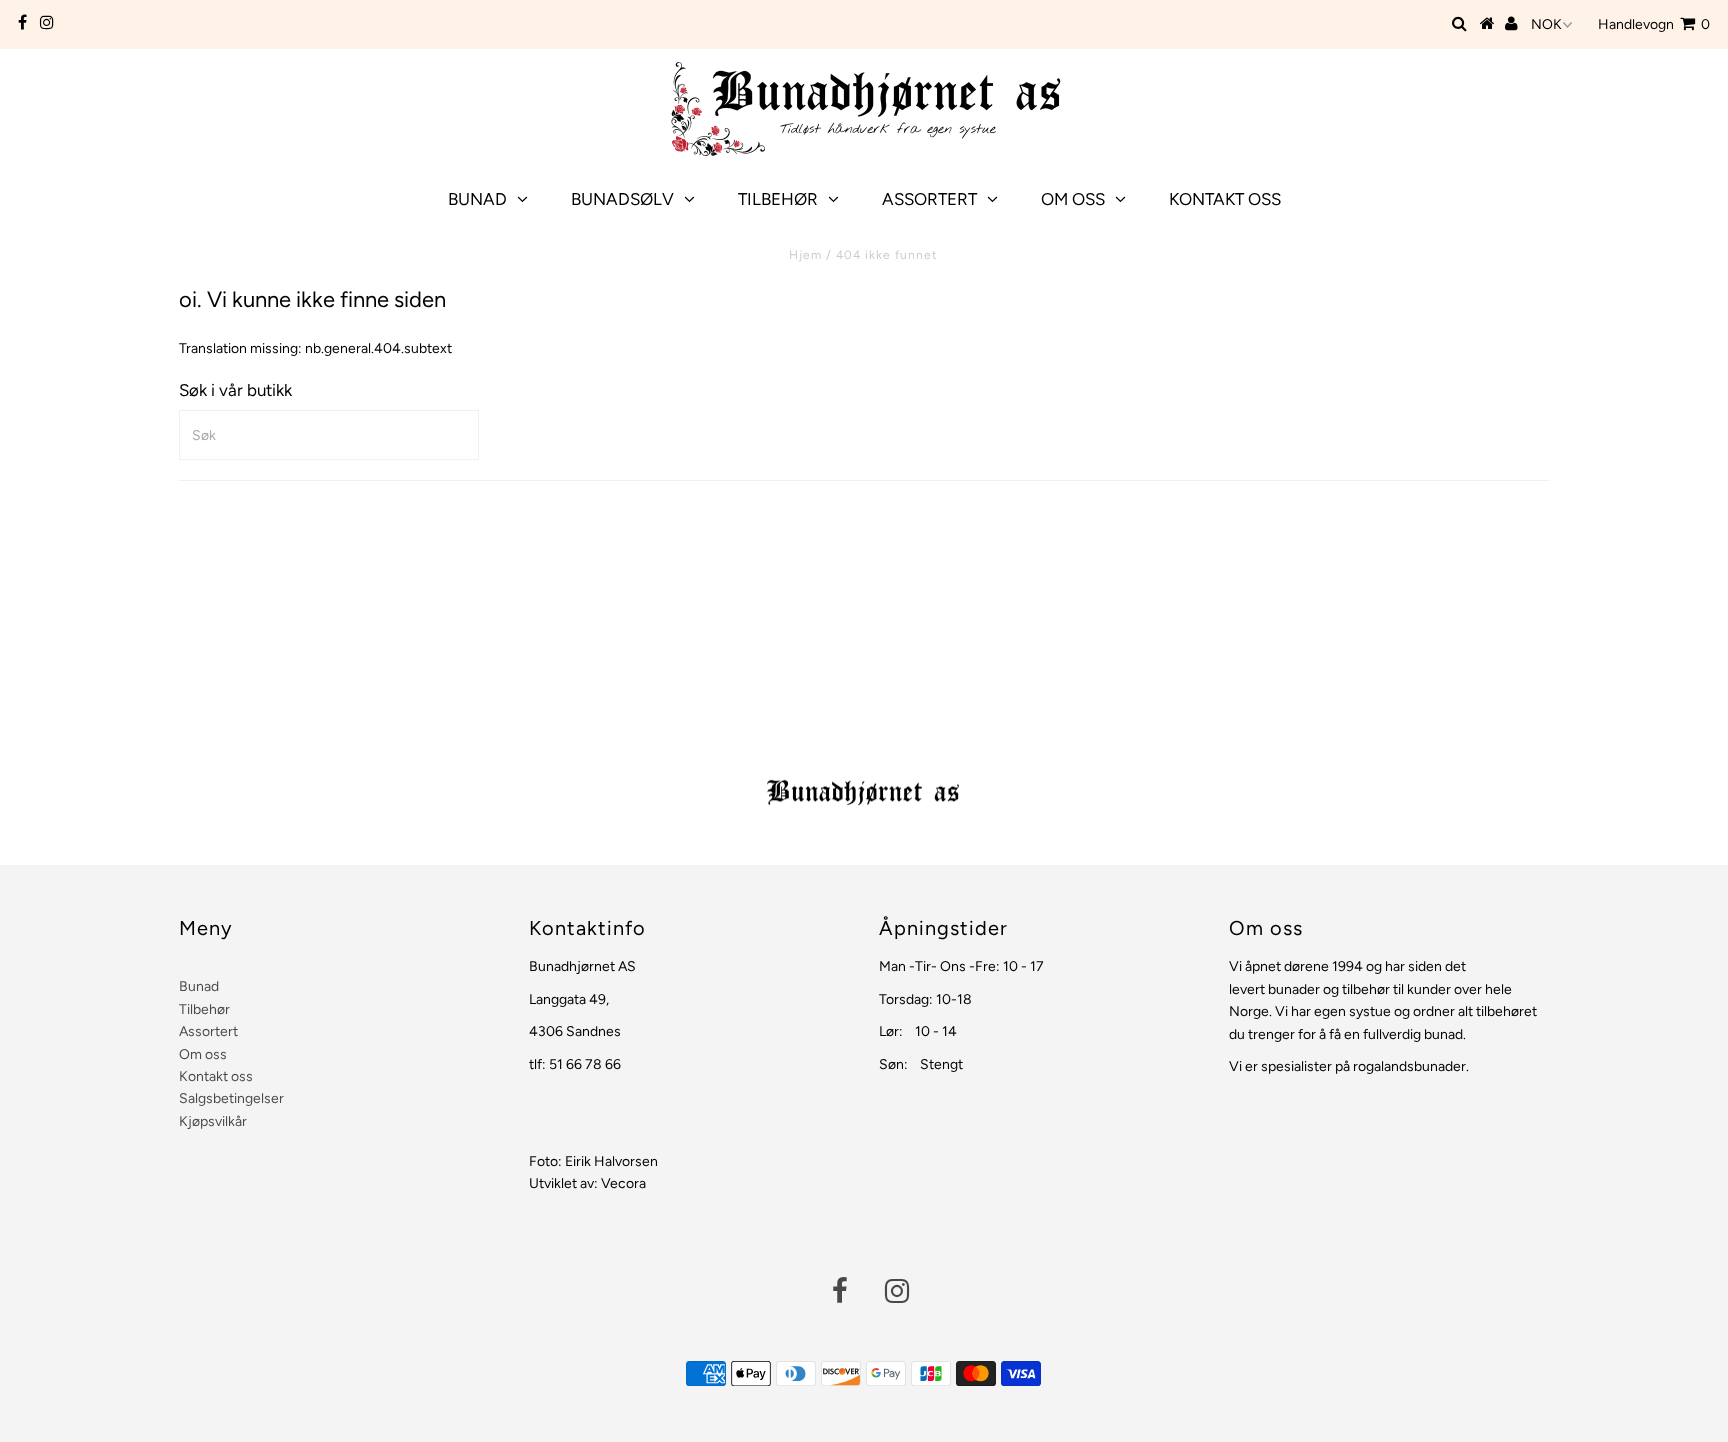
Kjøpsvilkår (213, 1121)
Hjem (805, 255)
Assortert (929, 199)
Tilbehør (778, 199)
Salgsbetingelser (231, 1098)
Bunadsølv (622, 199)
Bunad (477, 199)
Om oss (1073, 199)
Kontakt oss (1225, 199)
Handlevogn (1654, 24)
